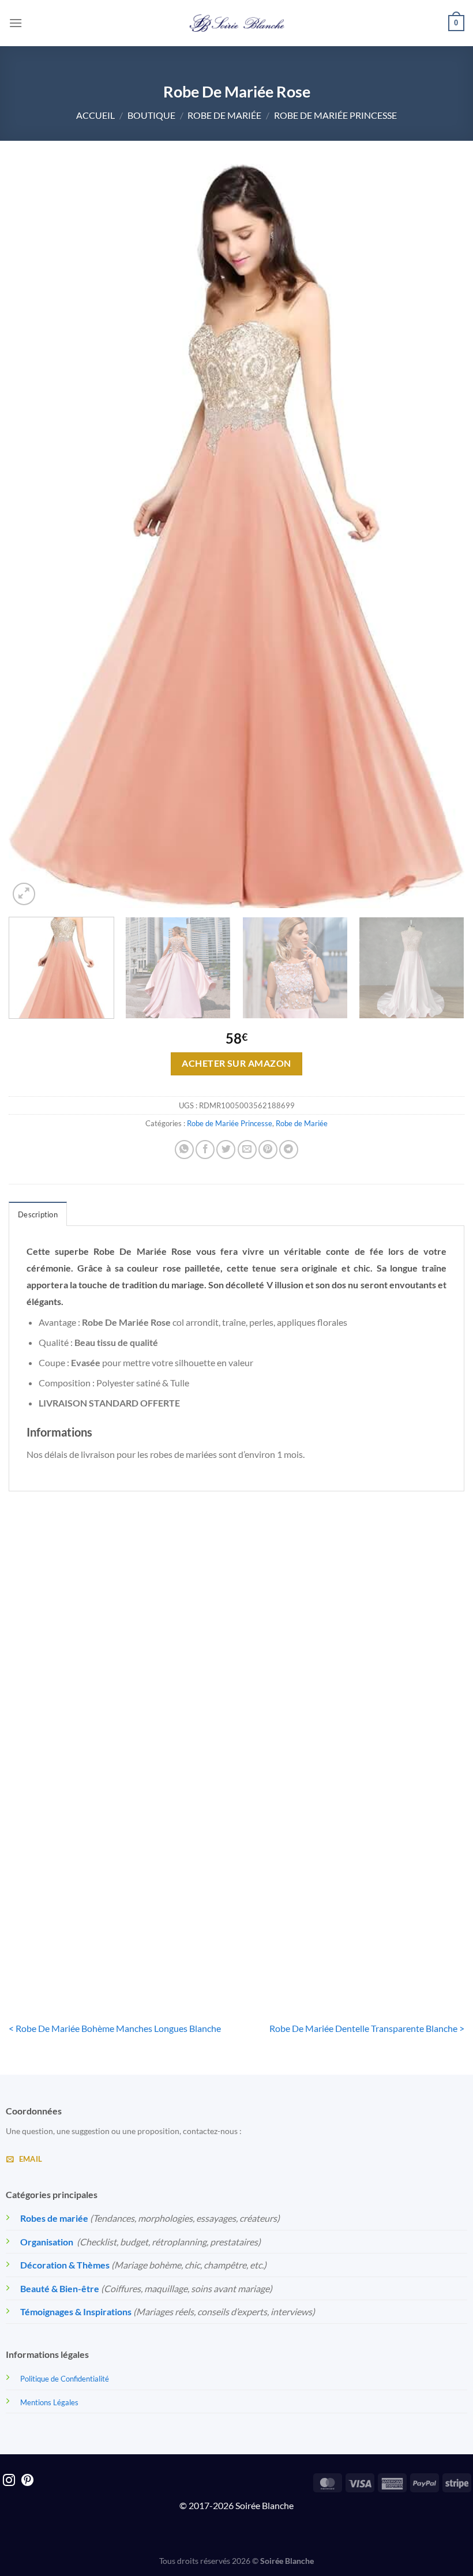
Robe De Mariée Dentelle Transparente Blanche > (367, 2028)
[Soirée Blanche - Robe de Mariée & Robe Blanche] (237, 23)
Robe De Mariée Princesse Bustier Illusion (81, 1930)
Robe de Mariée (224, 115)
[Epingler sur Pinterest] (268, 1150)
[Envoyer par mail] (247, 1150)
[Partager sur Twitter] (226, 1150)
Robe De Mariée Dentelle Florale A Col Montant (81, 1709)
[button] (16, 23)
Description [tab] (38, 1214)
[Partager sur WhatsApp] (184, 1150)
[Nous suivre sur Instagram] (9, 2481)
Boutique (151, 115)
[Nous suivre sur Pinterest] (27, 2481)
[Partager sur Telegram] (289, 1150)
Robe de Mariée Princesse (335, 115)
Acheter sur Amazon (236, 1063)
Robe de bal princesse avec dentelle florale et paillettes (392, 1709)
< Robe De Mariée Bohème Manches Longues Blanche (115, 2028)
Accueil (95, 115)
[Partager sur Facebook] (205, 1150)
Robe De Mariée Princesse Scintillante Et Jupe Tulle (236, 1709)
